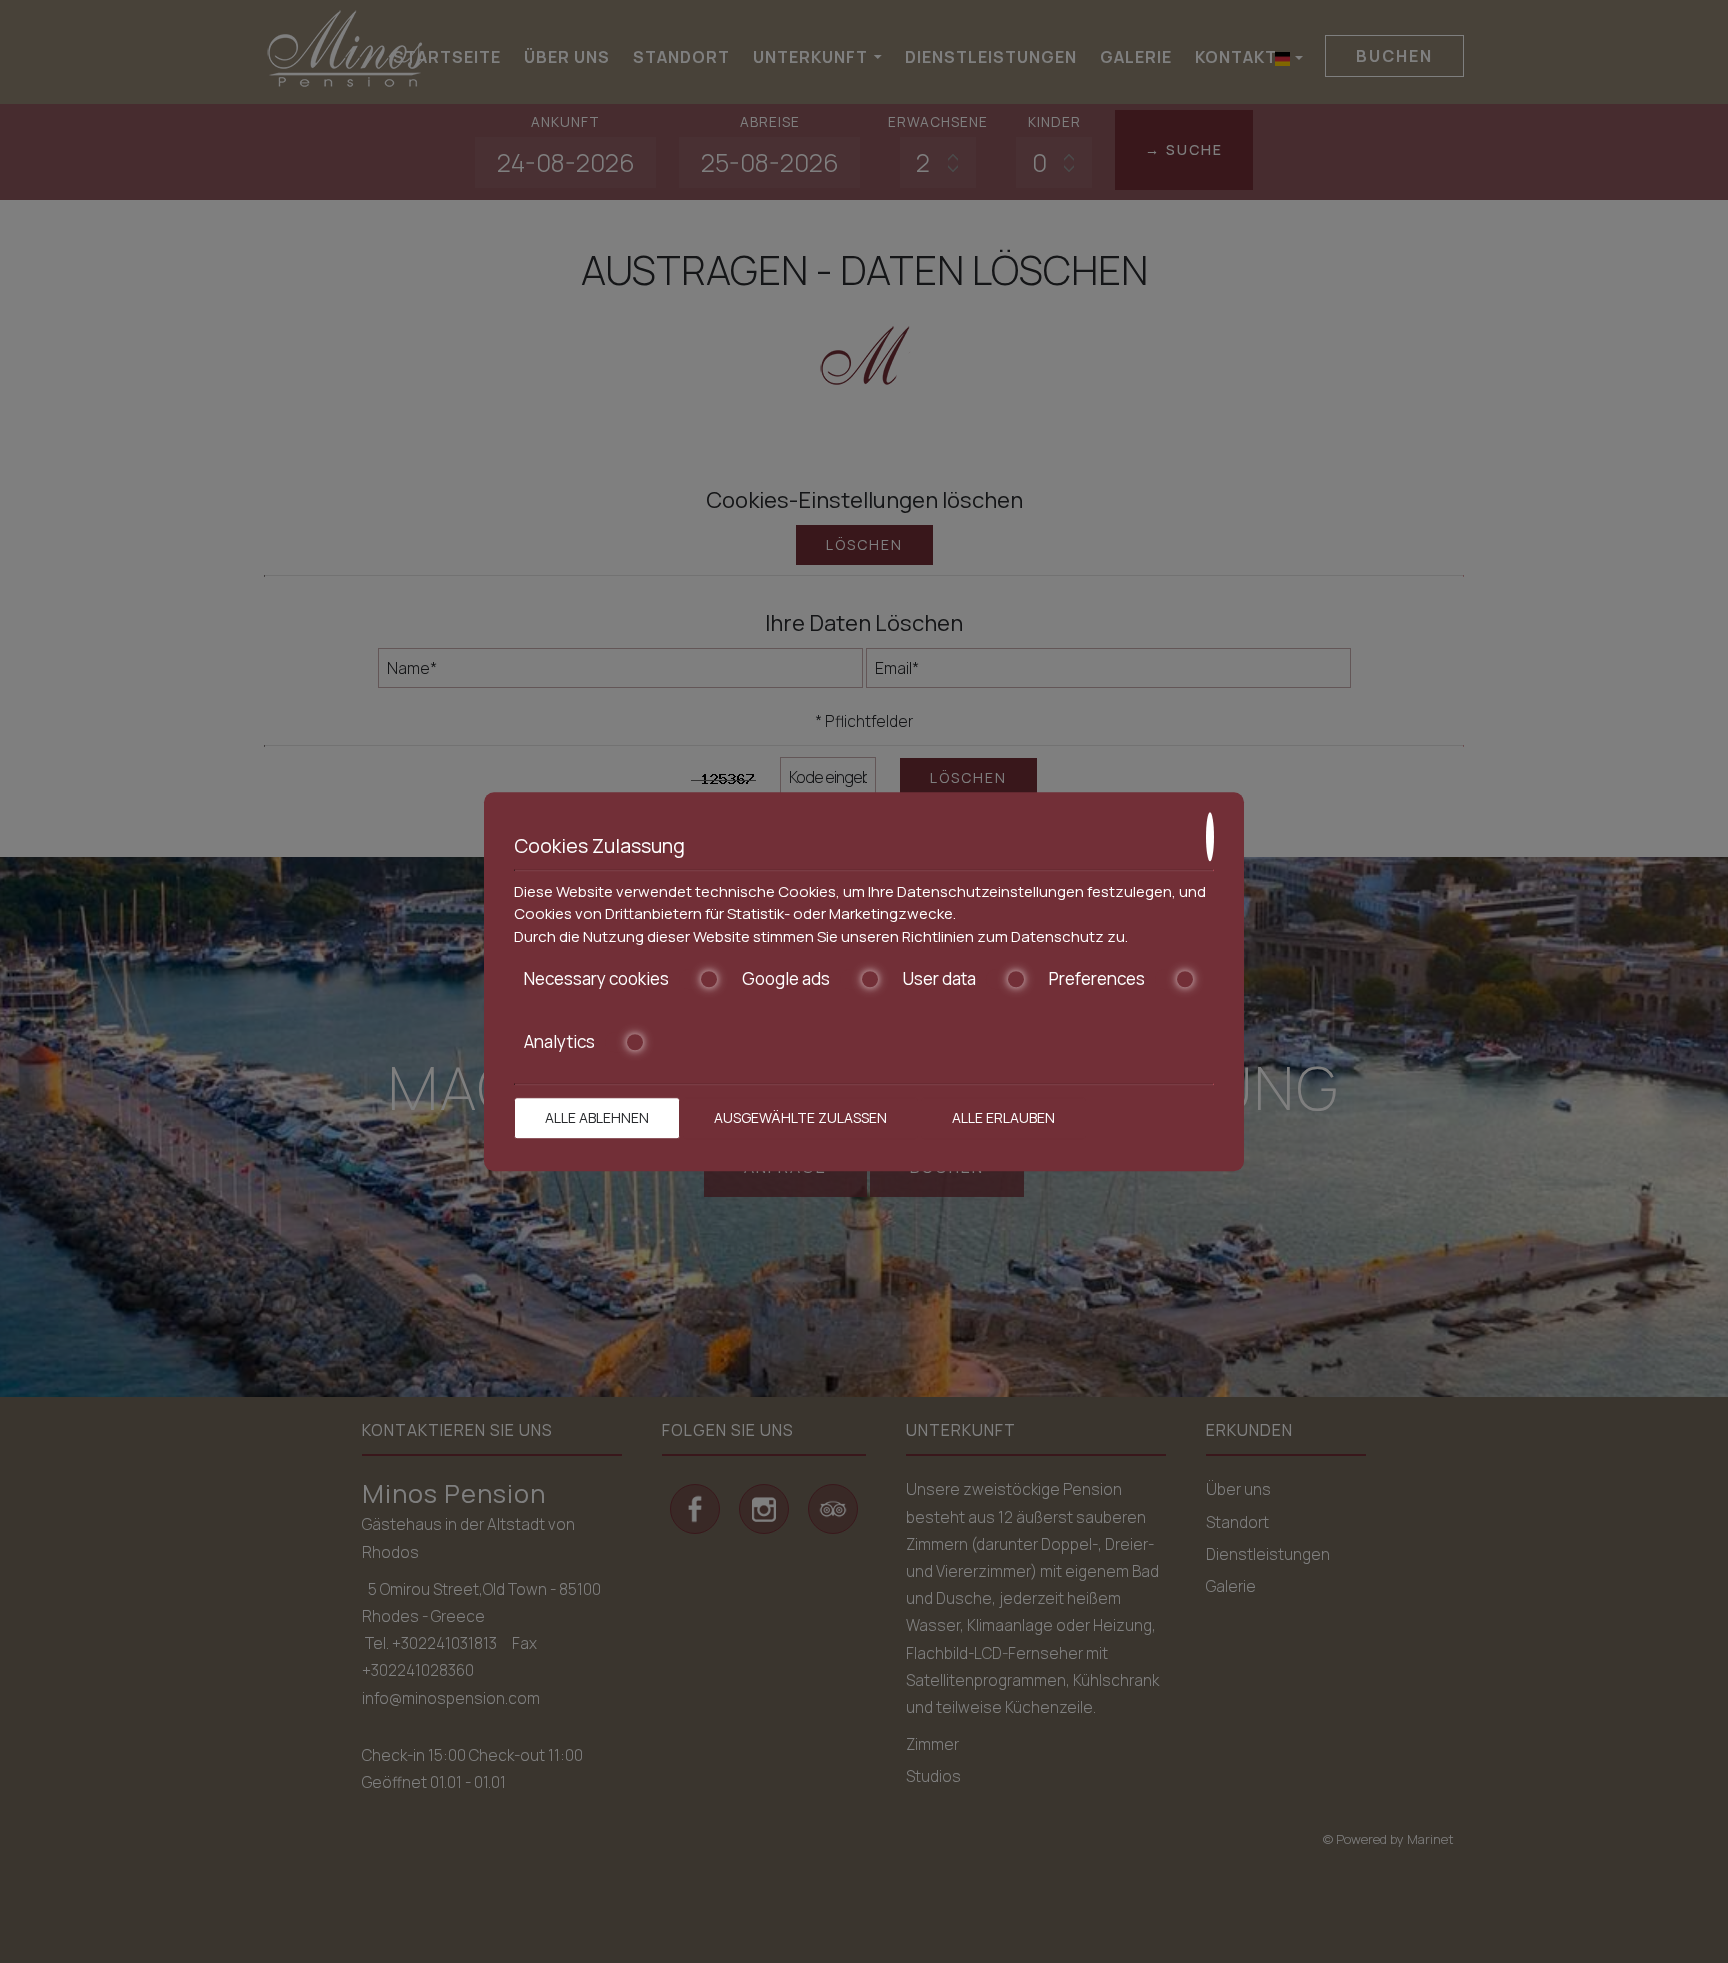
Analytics (559, 1042)
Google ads (786, 979)
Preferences (1097, 979)
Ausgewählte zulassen (800, 1117)
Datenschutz (1057, 936)
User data (939, 979)
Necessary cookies (596, 979)
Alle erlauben (1003, 1117)
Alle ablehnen (597, 1117)
